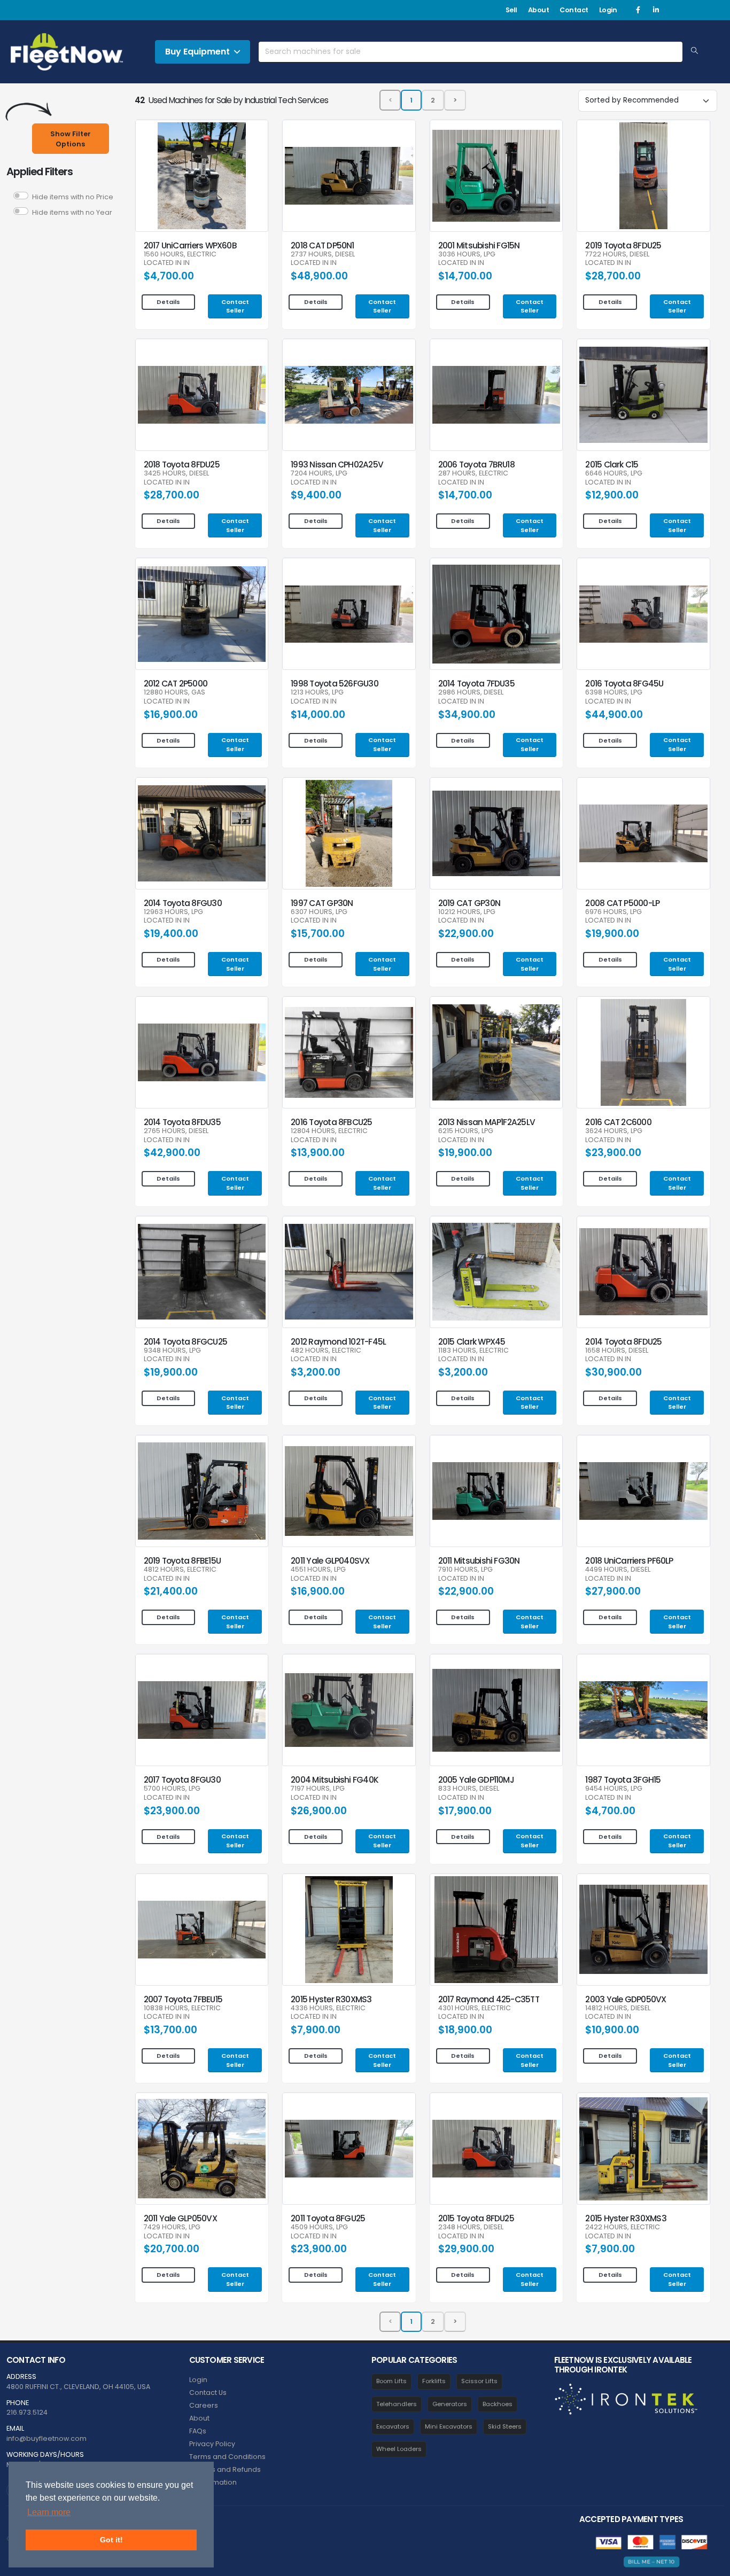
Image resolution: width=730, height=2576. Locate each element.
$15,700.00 (318, 934)
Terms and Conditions (227, 2457)
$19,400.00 (171, 934)
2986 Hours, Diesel (471, 693)
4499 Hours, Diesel (618, 1570)
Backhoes (498, 2404)
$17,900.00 (465, 1811)
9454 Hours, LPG (614, 1789)
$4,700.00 (169, 276)
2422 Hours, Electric (623, 2227)
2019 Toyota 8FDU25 (623, 245)
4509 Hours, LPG (319, 2227)
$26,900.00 (319, 1811)
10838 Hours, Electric (182, 2008)
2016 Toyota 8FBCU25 (331, 1122)
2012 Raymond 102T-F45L (338, 1342)
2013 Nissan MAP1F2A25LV (487, 1122)
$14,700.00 (465, 276)
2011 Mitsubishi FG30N (479, 1561)
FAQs (198, 2431)
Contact (574, 10)
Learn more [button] (49, 2512)
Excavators (393, 2426)
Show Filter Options (71, 139)
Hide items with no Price (73, 197)
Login (608, 10)
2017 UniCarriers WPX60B (190, 245)
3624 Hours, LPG (614, 1131)
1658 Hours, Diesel (617, 1351)
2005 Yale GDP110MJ (476, 1780)
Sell (511, 10)
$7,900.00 (316, 2030)
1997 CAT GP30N (322, 903)
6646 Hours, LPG (614, 474)
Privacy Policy (212, 2444)
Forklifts (434, 2381)
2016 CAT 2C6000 (618, 1122)
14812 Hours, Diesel (618, 2008)
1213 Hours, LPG (317, 693)
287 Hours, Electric (473, 474)
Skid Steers (505, 2426)
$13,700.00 (170, 2030)
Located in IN (167, 263)
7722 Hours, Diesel (617, 255)
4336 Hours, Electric (328, 2008)
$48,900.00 (319, 276)
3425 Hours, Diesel (176, 474)
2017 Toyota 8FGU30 (182, 1780)
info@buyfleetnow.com (46, 2438)
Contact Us (208, 2392)
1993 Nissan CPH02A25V (337, 465)
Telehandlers (397, 2404)
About (539, 10)
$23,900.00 (613, 1153)
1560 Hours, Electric (180, 255)
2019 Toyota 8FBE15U (182, 1561)
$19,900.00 (612, 934)
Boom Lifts (391, 2381)
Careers (204, 2405)
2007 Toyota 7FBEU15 (183, 1999)
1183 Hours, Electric (473, 1351)
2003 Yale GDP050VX (626, 1999)
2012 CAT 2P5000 (176, 684)
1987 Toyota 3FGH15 (623, 1780)
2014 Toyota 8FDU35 (182, 1122)
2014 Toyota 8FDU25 (623, 1342)
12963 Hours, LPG (173, 912)
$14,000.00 (318, 715)
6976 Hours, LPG (613, 912)
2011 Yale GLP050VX (180, 2218)
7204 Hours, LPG (319, 474)
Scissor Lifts (479, 2381)
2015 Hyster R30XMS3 (331, 1999)
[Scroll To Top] (711, 2564)
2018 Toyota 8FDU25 (182, 465)
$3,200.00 (316, 1372)
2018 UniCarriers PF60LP (629, 1561)
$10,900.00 (612, 2030)
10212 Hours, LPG (467, 912)
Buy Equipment (197, 52)
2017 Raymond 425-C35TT (489, 1999)
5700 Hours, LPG (172, 1789)
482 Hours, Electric (326, 1351)
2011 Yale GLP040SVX (330, 1561)
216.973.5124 (27, 2412)
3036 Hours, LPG (467, 255)
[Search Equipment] (694, 51)
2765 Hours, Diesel (176, 1131)
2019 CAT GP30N (469, 903)
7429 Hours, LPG (172, 2227)
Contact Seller (235, 306)
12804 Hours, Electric (329, 1131)
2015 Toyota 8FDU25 (476, 2218)
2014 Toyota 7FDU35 (476, 684)
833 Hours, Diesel (469, 1789)
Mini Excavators (449, 2426)
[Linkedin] (656, 10)
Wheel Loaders (399, 2449)
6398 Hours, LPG (614, 693)
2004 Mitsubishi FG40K (335, 1780)
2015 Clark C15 (612, 465)
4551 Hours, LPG (318, 1570)
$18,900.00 (465, 2030)
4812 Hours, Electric (180, 1570)
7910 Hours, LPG (465, 1570)
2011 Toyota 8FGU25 (328, 2218)
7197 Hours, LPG (318, 1789)
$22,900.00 (466, 934)
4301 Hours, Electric (475, 2008)
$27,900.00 (613, 1591)
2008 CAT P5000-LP (622, 903)
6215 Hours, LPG (466, 1131)
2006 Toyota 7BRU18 (476, 465)
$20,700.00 (172, 2249)
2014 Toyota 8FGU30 (183, 903)
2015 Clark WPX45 (472, 1342)
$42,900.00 (172, 1153)
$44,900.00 (614, 715)
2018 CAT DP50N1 (322, 245)
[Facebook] (638, 10)
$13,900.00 (318, 1153)
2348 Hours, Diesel (471, 2227)
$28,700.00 (613, 276)
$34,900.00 (467, 715)
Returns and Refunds (225, 2469)
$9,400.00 (316, 495)
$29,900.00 (466, 2249)
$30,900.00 (613, 1372)
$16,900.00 (171, 715)
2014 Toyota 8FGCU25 (185, 1342)
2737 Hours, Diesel (323, 255)
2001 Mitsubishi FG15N (479, 245)
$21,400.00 (171, 1591)
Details (168, 302)
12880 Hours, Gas (174, 693)
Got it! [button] (111, 2540)
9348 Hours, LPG (172, 1351)
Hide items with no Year (72, 212)
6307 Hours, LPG (319, 912)
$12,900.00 (612, 495)
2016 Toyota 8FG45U (624, 684)
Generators (450, 2404)
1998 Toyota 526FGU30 (335, 684)
